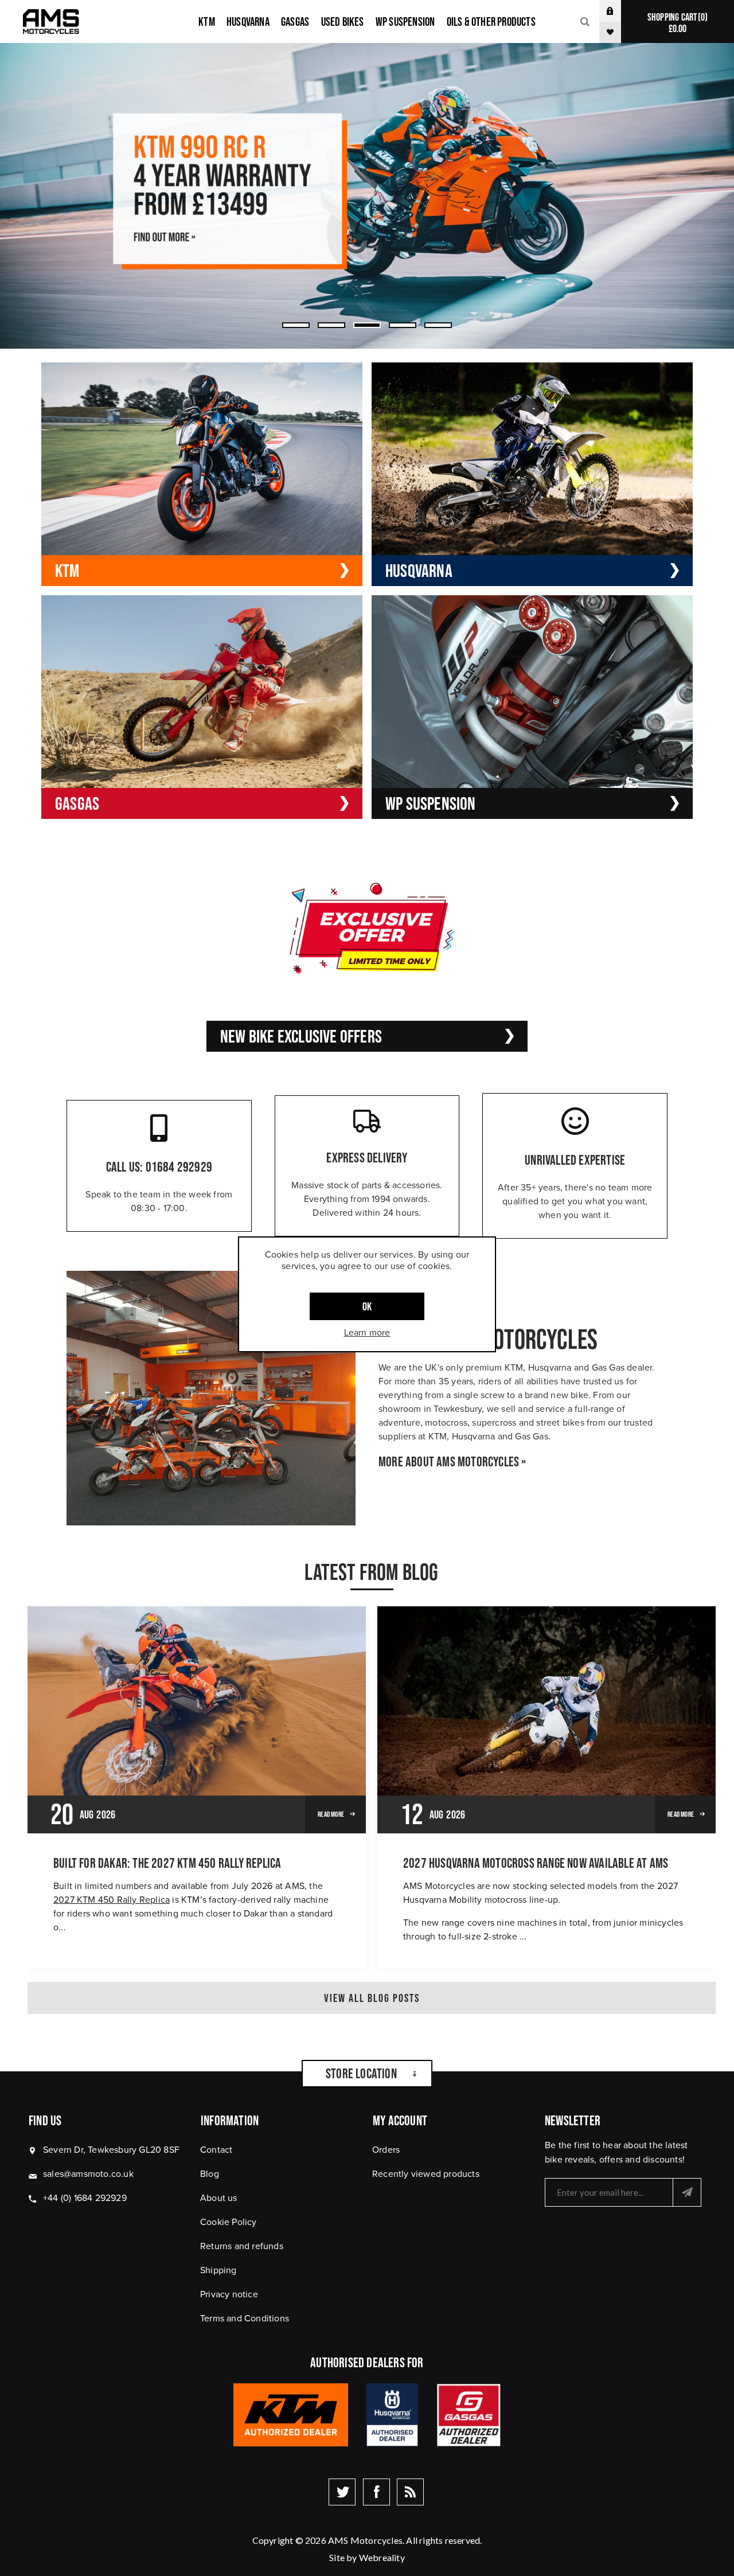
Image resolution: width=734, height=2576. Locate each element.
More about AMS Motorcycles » (452, 1462)
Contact (216, 2150)
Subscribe (687, 2192)
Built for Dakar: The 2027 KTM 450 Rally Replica (167, 1863)
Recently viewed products (426, 2174)
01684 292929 (179, 1167)
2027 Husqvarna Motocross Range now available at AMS (536, 1863)
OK (367, 1306)
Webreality (382, 2557)
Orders (386, 2150)
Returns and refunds (242, 2246)
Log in (619, 11)
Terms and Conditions (245, 2318)
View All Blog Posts (372, 1998)
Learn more (367, 1332)
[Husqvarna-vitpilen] (367, 196)
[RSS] (410, 2492)
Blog (210, 2174)
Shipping (218, 2270)
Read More (331, 1814)
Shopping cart (676, 23)
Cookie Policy (229, 2222)
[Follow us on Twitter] (342, 2492)
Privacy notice (229, 2294)
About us (219, 2198)
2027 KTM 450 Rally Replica (112, 1900)
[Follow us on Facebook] (376, 2492)
